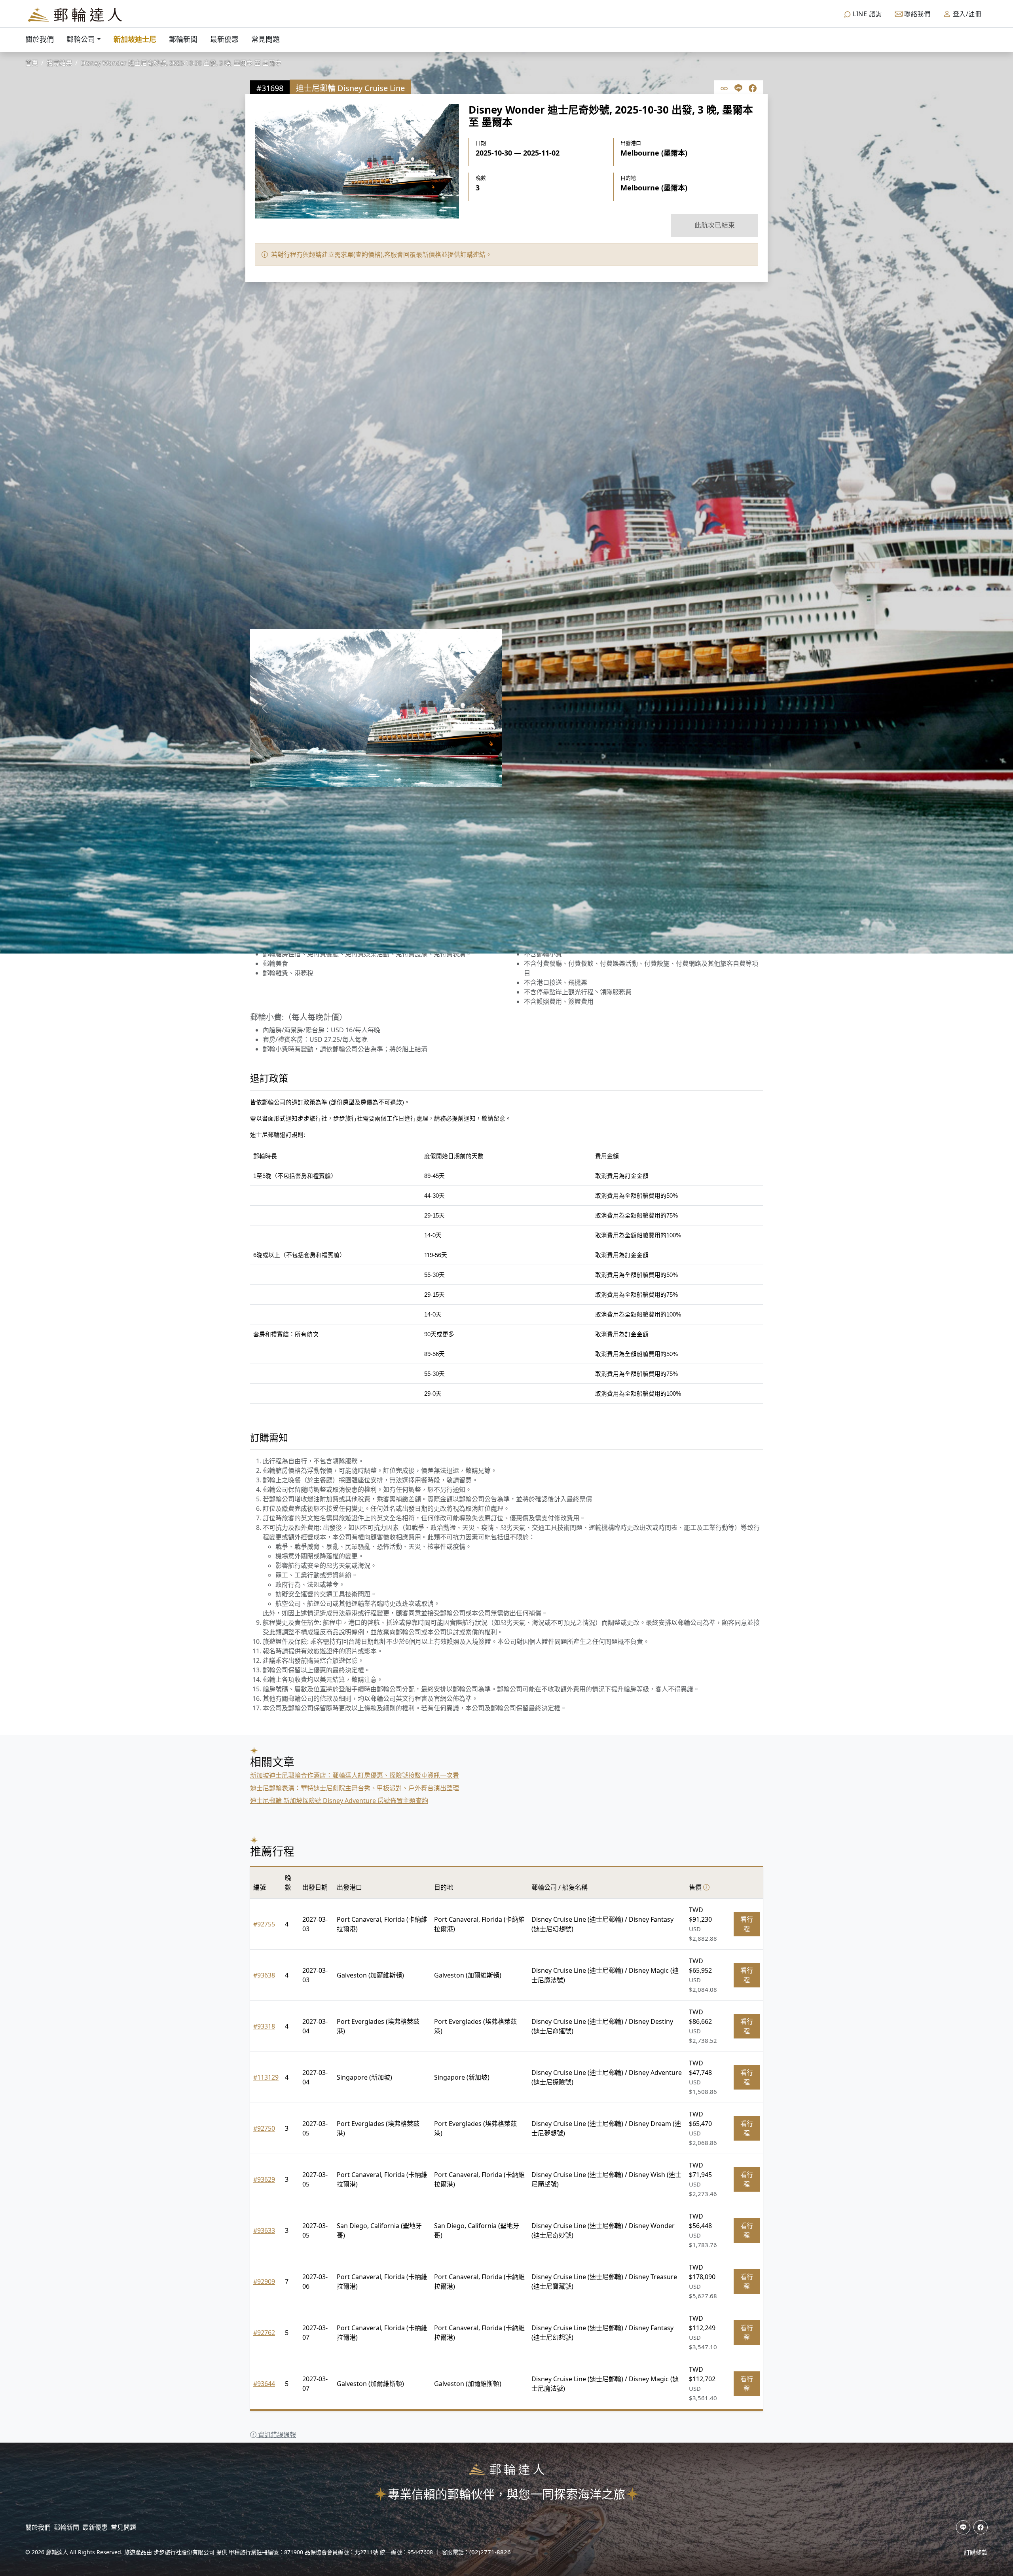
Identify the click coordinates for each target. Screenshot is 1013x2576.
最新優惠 (224, 39)
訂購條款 (976, 2552)
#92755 (264, 1924)
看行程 (747, 1924)
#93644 (264, 2384)
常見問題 (266, 39)
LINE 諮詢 (867, 14)
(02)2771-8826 (490, 2552)
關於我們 (40, 39)
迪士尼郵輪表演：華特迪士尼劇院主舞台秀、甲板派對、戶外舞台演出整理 (355, 1788)
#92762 (264, 2333)
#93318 (264, 2026)
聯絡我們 (917, 14)
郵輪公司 (81, 39)
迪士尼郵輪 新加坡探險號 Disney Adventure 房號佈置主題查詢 (339, 1801)
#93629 (264, 2179)
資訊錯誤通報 (276, 2435)
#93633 (264, 2230)
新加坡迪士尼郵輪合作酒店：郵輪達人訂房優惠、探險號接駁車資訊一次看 (355, 1775)
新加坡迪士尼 (135, 39)
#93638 (264, 1975)
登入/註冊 (966, 14)
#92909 (264, 2282)
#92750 (264, 2128)
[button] (265, 708)
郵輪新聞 (183, 39)
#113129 (266, 2077)
